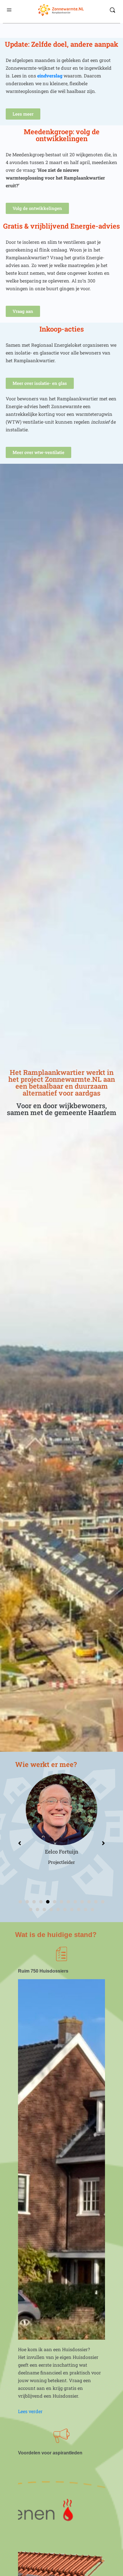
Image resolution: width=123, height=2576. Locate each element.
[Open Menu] (9, 9)
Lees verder (30, 2411)
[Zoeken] (112, 10)
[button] (20, 1902)
